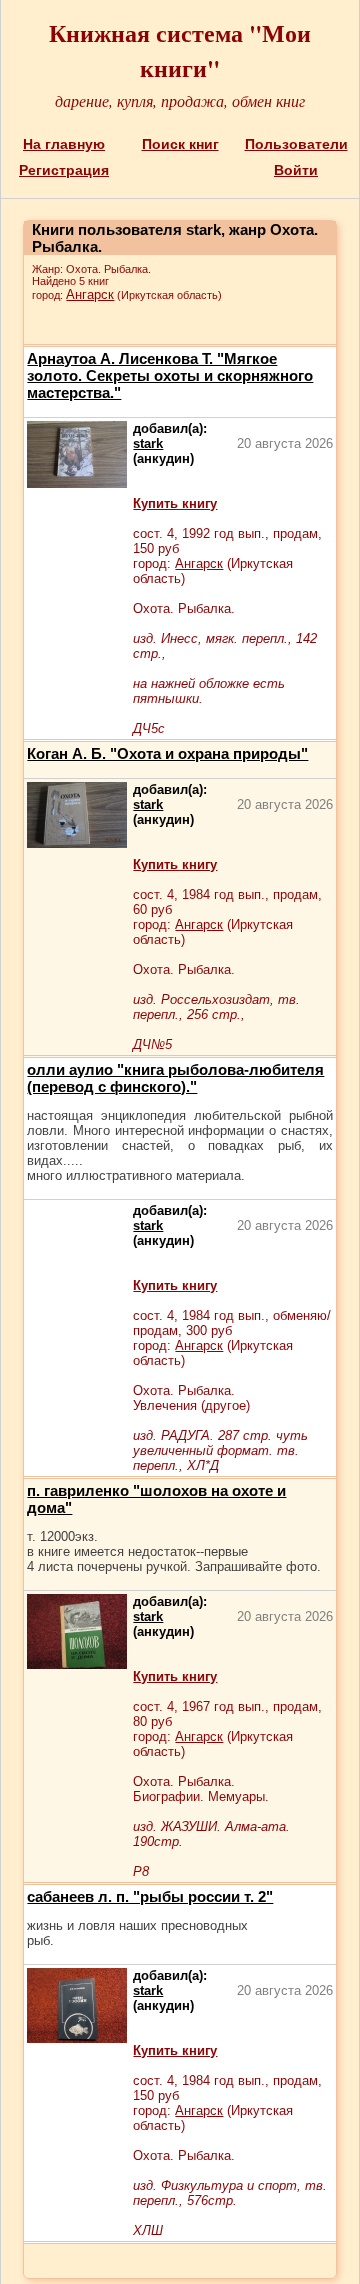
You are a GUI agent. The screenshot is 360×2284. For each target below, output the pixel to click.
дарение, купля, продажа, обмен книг (180, 100)
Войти (296, 170)
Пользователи (296, 144)
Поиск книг (180, 144)
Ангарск (90, 294)
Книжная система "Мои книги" (180, 50)
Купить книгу (175, 503)
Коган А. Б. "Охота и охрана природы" (167, 753)
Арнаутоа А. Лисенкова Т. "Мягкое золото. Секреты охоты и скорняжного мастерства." (170, 375)
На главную (64, 144)
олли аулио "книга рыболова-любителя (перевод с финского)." (175, 1078)
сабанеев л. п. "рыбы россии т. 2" (150, 1896)
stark (148, 443)
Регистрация (64, 170)
